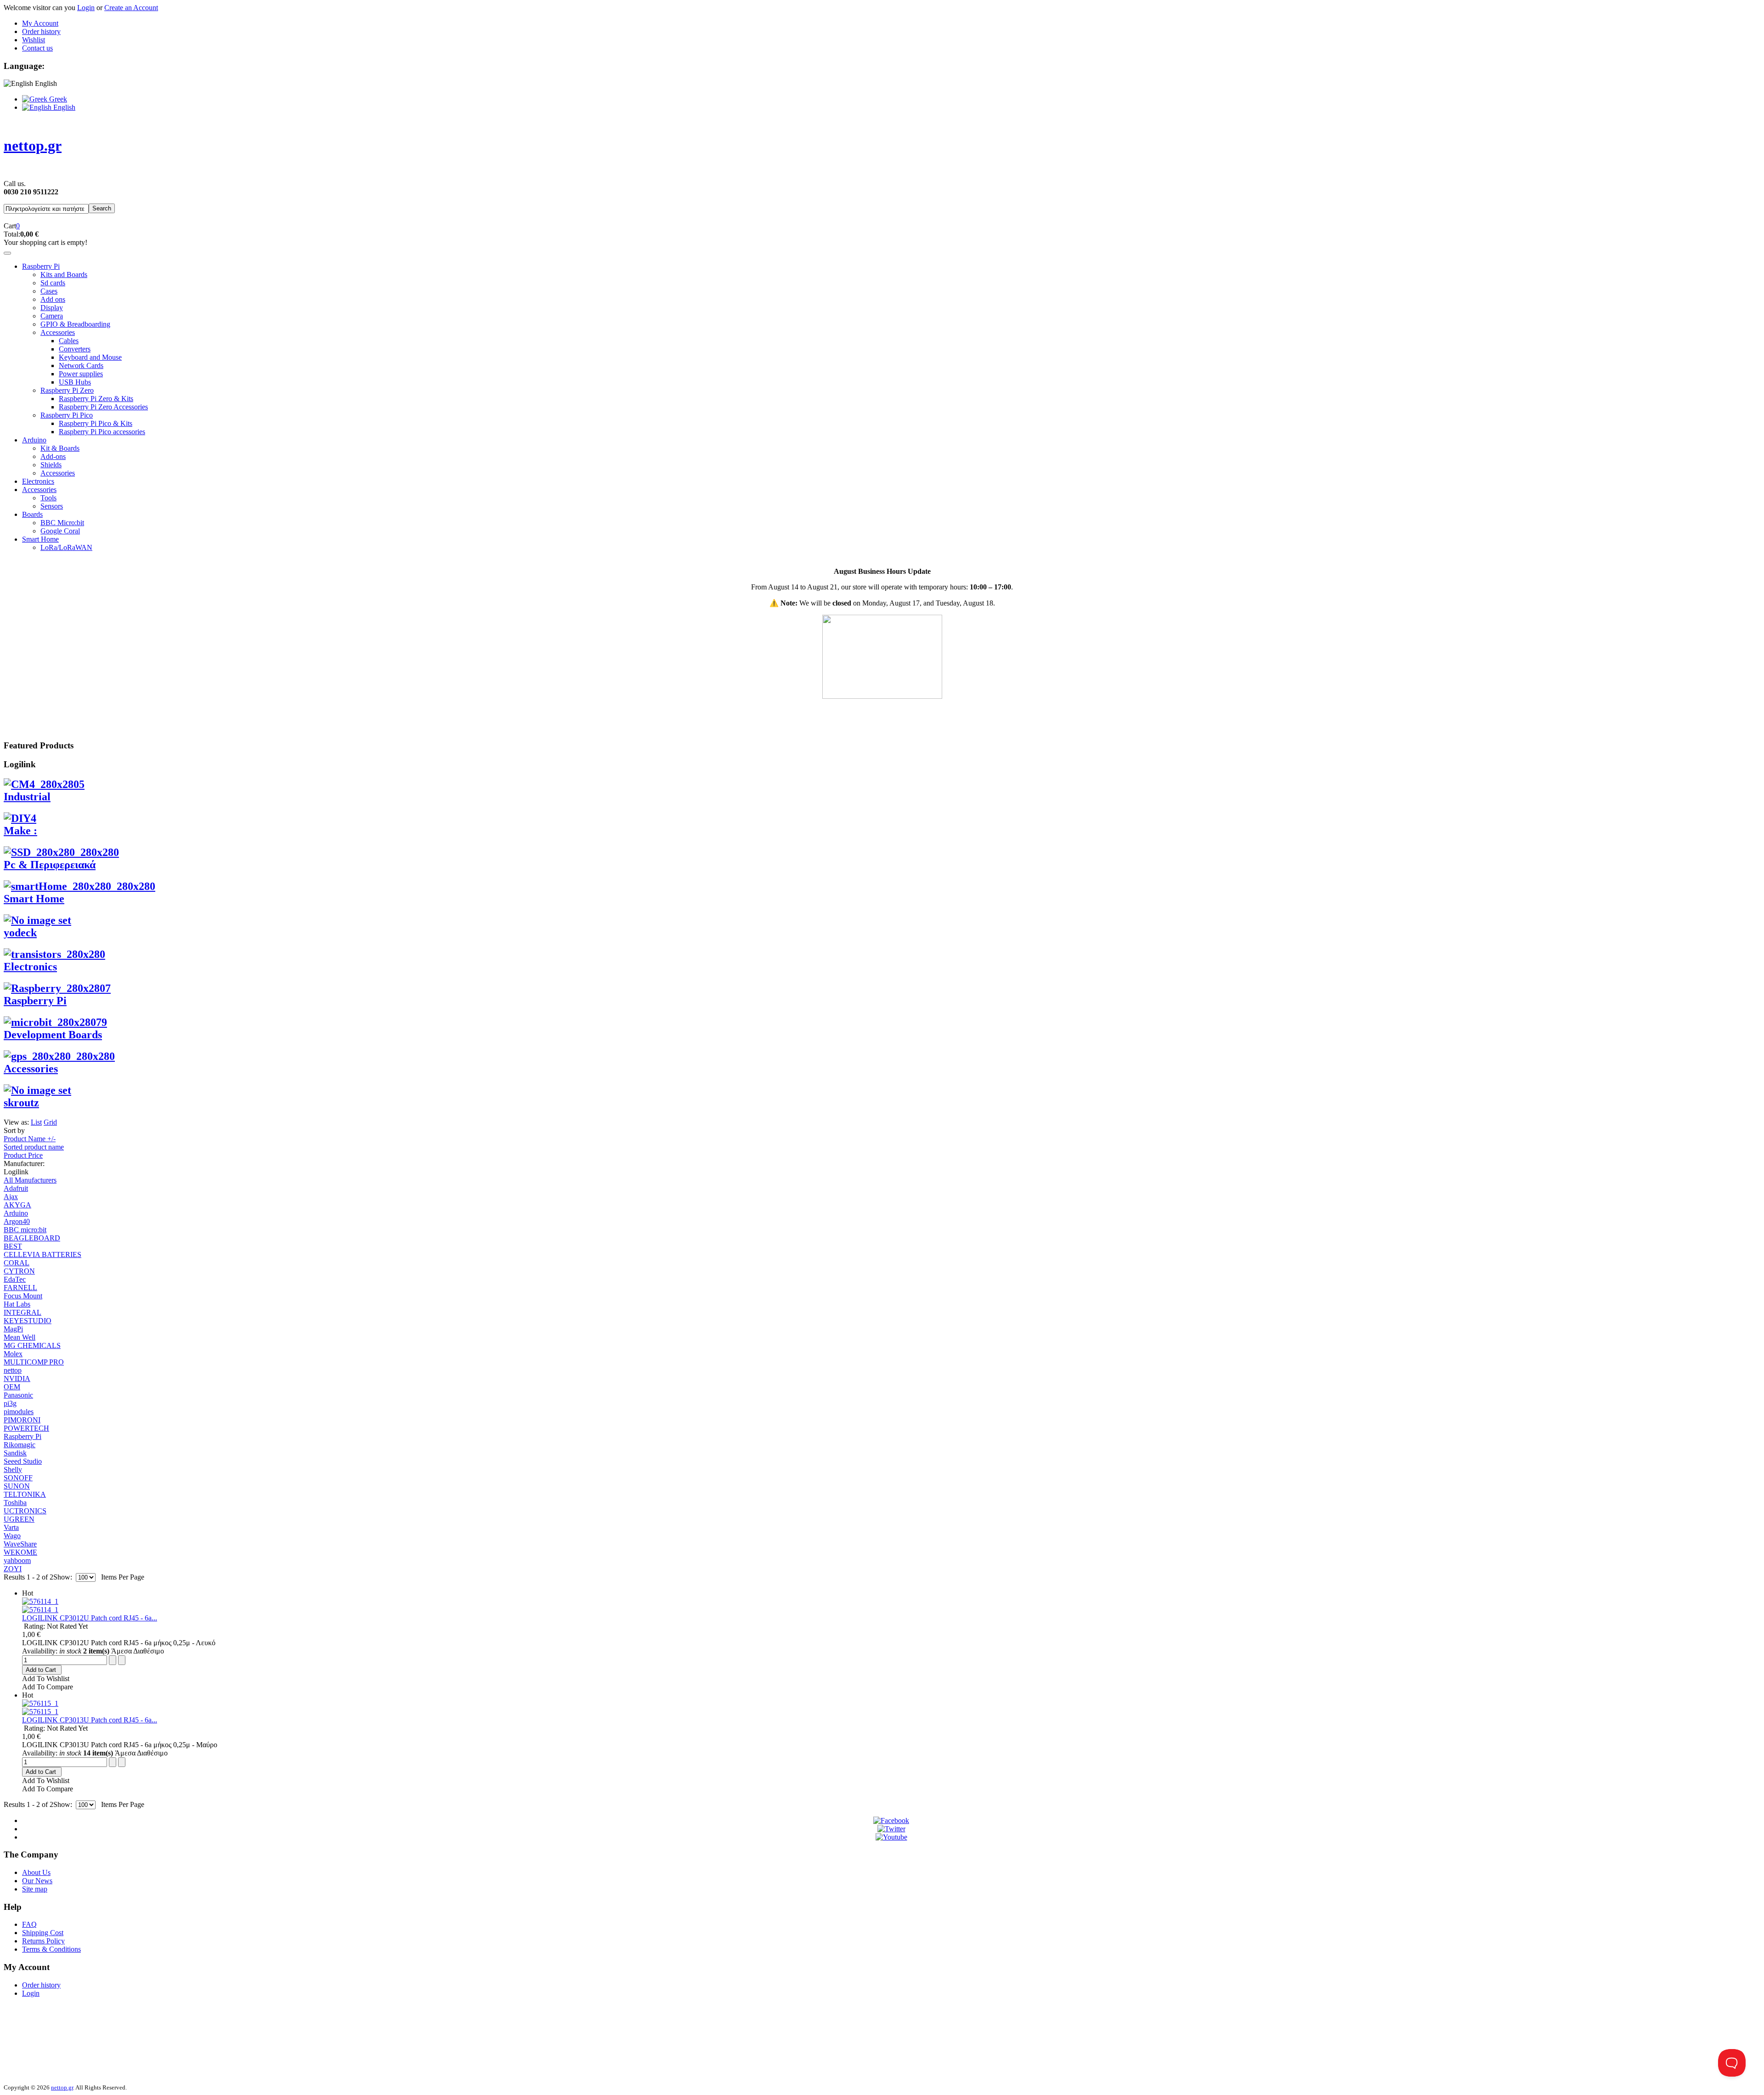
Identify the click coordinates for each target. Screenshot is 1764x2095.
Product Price (23, 1155)
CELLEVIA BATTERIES (42, 1254)
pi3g (10, 1403)
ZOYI (13, 1569)
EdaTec (15, 1279)
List (36, 1122)
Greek (57, 99)
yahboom (17, 1560)
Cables (69, 341)
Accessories (58, 332)
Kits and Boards (64, 275)
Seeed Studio (23, 1461)
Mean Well (20, 1337)
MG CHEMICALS (32, 1345)
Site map (35, 1889)
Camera (52, 316)
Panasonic (18, 1395)
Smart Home (40, 539)
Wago (12, 1536)
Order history (41, 31)
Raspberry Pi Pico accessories (102, 432)
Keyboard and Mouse (90, 357)
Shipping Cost (43, 1933)
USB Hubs (75, 382)
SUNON (17, 1486)
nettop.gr (62, 2087)
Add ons (53, 299)
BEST (13, 1246)
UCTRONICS (25, 1511)
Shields (51, 465)
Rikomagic (20, 1445)
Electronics (38, 481)
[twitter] (891, 1829)
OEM (12, 1387)
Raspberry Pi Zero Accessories (103, 407)
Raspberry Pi (41, 266)
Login (86, 8)
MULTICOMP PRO (34, 1362)
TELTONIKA (25, 1494)
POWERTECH (26, 1428)
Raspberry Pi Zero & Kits (96, 399)
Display (52, 308)
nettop (13, 1370)
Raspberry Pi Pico (67, 415)
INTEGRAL (23, 1312)
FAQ (29, 1924)
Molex (13, 1354)
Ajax (11, 1197)
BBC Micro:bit (62, 523)
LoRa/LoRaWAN (66, 547)
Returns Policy (43, 1941)
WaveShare (20, 1544)
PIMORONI (22, 1420)
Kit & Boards (60, 448)
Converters (75, 349)
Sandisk (15, 1453)
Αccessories (39, 490)
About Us (36, 1872)
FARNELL (20, 1288)
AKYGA (17, 1205)
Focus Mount (23, 1296)
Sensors (52, 506)
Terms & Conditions (51, 1949)
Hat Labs (17, 1304)
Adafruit (16, 1188)
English (63, 107)
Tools (48, 498)
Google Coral (60, 531)
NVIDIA (17, 1379)
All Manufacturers (30, 1180)
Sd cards (53, 283)
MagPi (13, 1329)
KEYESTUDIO (28, 1321)
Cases (49, 291)
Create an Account (131, 8)
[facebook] (891, 1820)
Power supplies (81, 374)
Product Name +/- (30, 1139)
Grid (50, 1122)
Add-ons (53, 456)
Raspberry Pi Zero (67, 390)
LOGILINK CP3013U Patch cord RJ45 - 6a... (90, 1720)
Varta (11, 1527)
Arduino (34, 440)
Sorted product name (34, 1147)
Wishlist (34, 40)
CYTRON (19, 1271)
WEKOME (20, 1552)
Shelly (13, 1469)
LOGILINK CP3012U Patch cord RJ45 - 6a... (90, 1618)
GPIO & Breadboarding (75, 324)
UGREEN (19, 1519)
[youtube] (891, 1837)
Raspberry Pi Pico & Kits (96, 423)
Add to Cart (41, 1670)
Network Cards (81, 365)
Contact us (37, 48)
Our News (37, 1881)
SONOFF (18, 1478)
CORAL (17, 1263)
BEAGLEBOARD (32, 1238)
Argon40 (17, 1221)
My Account (40, 23)
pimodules (19, 1412)
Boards (32, 514)
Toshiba (15, 1503)
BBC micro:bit (25, 1230)
